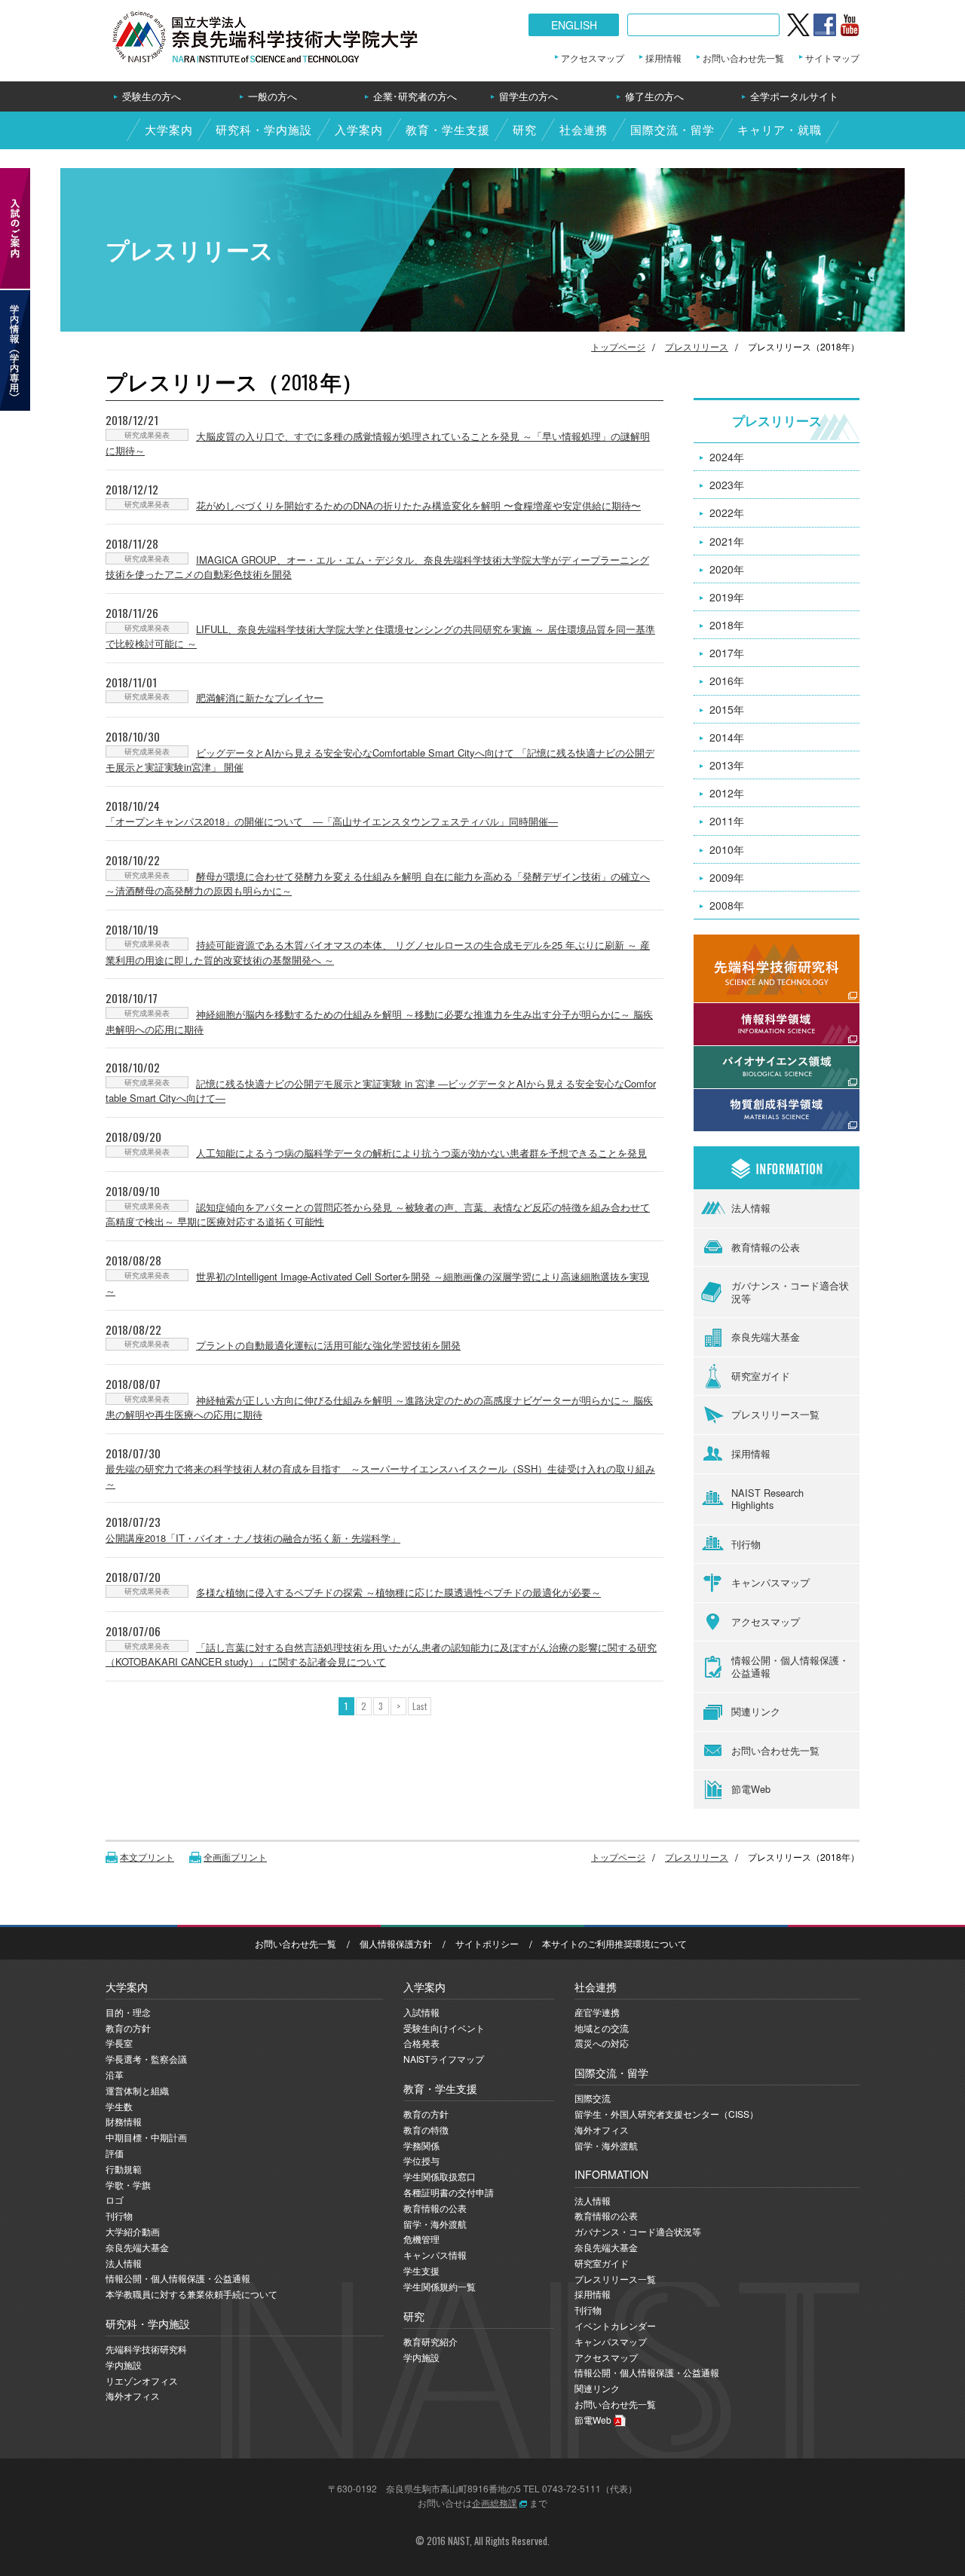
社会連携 (584, 129)
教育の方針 (128, 2028)
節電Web (751, 1789)
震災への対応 (602, 2043)
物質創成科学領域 (736, 1097)
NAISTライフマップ (444, 2059)
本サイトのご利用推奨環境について (614, 1943)
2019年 (727, 597)
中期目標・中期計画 (146, 2137)
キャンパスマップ (770, 1582)
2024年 (727, 457)
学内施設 (124, 2365)
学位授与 (421, 2160)
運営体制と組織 (137, 2090)
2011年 (727, 821)
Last (420, 1706)
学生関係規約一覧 (440, 2286)
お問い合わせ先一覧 (743, 58)
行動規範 (124, 2169)
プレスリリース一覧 (775, 1414)
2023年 (727, 485)
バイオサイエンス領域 (746, 1054)
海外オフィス (133, 2395)
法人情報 (751, 1208)
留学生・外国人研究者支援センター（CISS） (666, 2114)
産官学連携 (597, 2012)
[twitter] (798, 25)
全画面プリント (235, 1857)
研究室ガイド (761, 1376)
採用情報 (663, 58)
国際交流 (593, 2098)
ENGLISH (574, 25)
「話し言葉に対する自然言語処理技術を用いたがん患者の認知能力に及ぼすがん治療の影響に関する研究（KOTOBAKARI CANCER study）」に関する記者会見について (381, 1655)
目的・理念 (128, 2012)
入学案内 (359, 129)
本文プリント (147, 1857)
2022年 (727, 512)
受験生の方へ (152, 96)
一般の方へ (273, 96)
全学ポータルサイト (794, 96)
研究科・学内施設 (264, 129)
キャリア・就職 (780, 129)
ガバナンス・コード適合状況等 (790, 1292)
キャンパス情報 (435, 2255)
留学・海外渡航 (435, 2224)
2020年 (727, 569)
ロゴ (115, 2200)
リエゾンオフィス (142, 2380)
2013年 (727, 765)
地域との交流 (602, 2028)
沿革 (115, 2074)
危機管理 (421, 2239)
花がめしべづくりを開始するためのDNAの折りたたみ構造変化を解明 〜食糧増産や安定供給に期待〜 (418, 505)
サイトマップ (832, 58)
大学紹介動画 (133, 2231)
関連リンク (756, 1711)
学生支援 (421, 2270)
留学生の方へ (528, 96)
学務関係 (421, 2145)
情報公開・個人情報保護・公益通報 (790, 1666)
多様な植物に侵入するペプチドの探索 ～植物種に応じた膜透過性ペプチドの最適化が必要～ (398, 1592)
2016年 (727, 681)
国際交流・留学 (672, 129)
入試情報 (421, 2012)
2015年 (727, 709)
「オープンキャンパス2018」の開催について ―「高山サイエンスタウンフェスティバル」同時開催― (332, 821)
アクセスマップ (593, 58)
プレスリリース (697, 346)
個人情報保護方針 (396, 1943)
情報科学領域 (725, 1011)
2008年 (727, 905)
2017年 (727, 653)
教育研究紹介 (430, 2341)
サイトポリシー (487, 1943)
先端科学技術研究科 (146, 2349)
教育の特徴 (426, 2129)
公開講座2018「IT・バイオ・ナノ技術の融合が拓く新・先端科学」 (253, 1538)
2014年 (727, 737)
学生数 (119, 2106)
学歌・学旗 (128, 2184)
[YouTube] (850, 25)
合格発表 (421, 2043)
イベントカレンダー (615, 2325)
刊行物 (746, 1544)
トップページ (618, 346)
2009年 (727, 877)
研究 (525, 129)
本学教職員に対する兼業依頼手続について (191, 2294)
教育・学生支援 (448, 129)
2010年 (727, 849)
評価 (115, 2153)
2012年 (727, 793)
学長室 (119, 2043)
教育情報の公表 (766, 1247)
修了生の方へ (654, 96)
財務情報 (124, 2121)
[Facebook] (825, 25)
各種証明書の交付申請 (449, 2192)
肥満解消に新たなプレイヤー (260, 698)
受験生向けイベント (444, 2028)
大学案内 (169, 129)
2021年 (727, 541)
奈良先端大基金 (766, 1337)
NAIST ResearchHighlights (767, 1499)
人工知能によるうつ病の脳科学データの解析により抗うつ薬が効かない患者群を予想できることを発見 (421, 1153)
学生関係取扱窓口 (440, 2176)
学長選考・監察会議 (146, 2059)
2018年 (727, 625)
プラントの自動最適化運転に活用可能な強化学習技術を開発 (328, 1345)
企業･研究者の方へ (415, 96)
